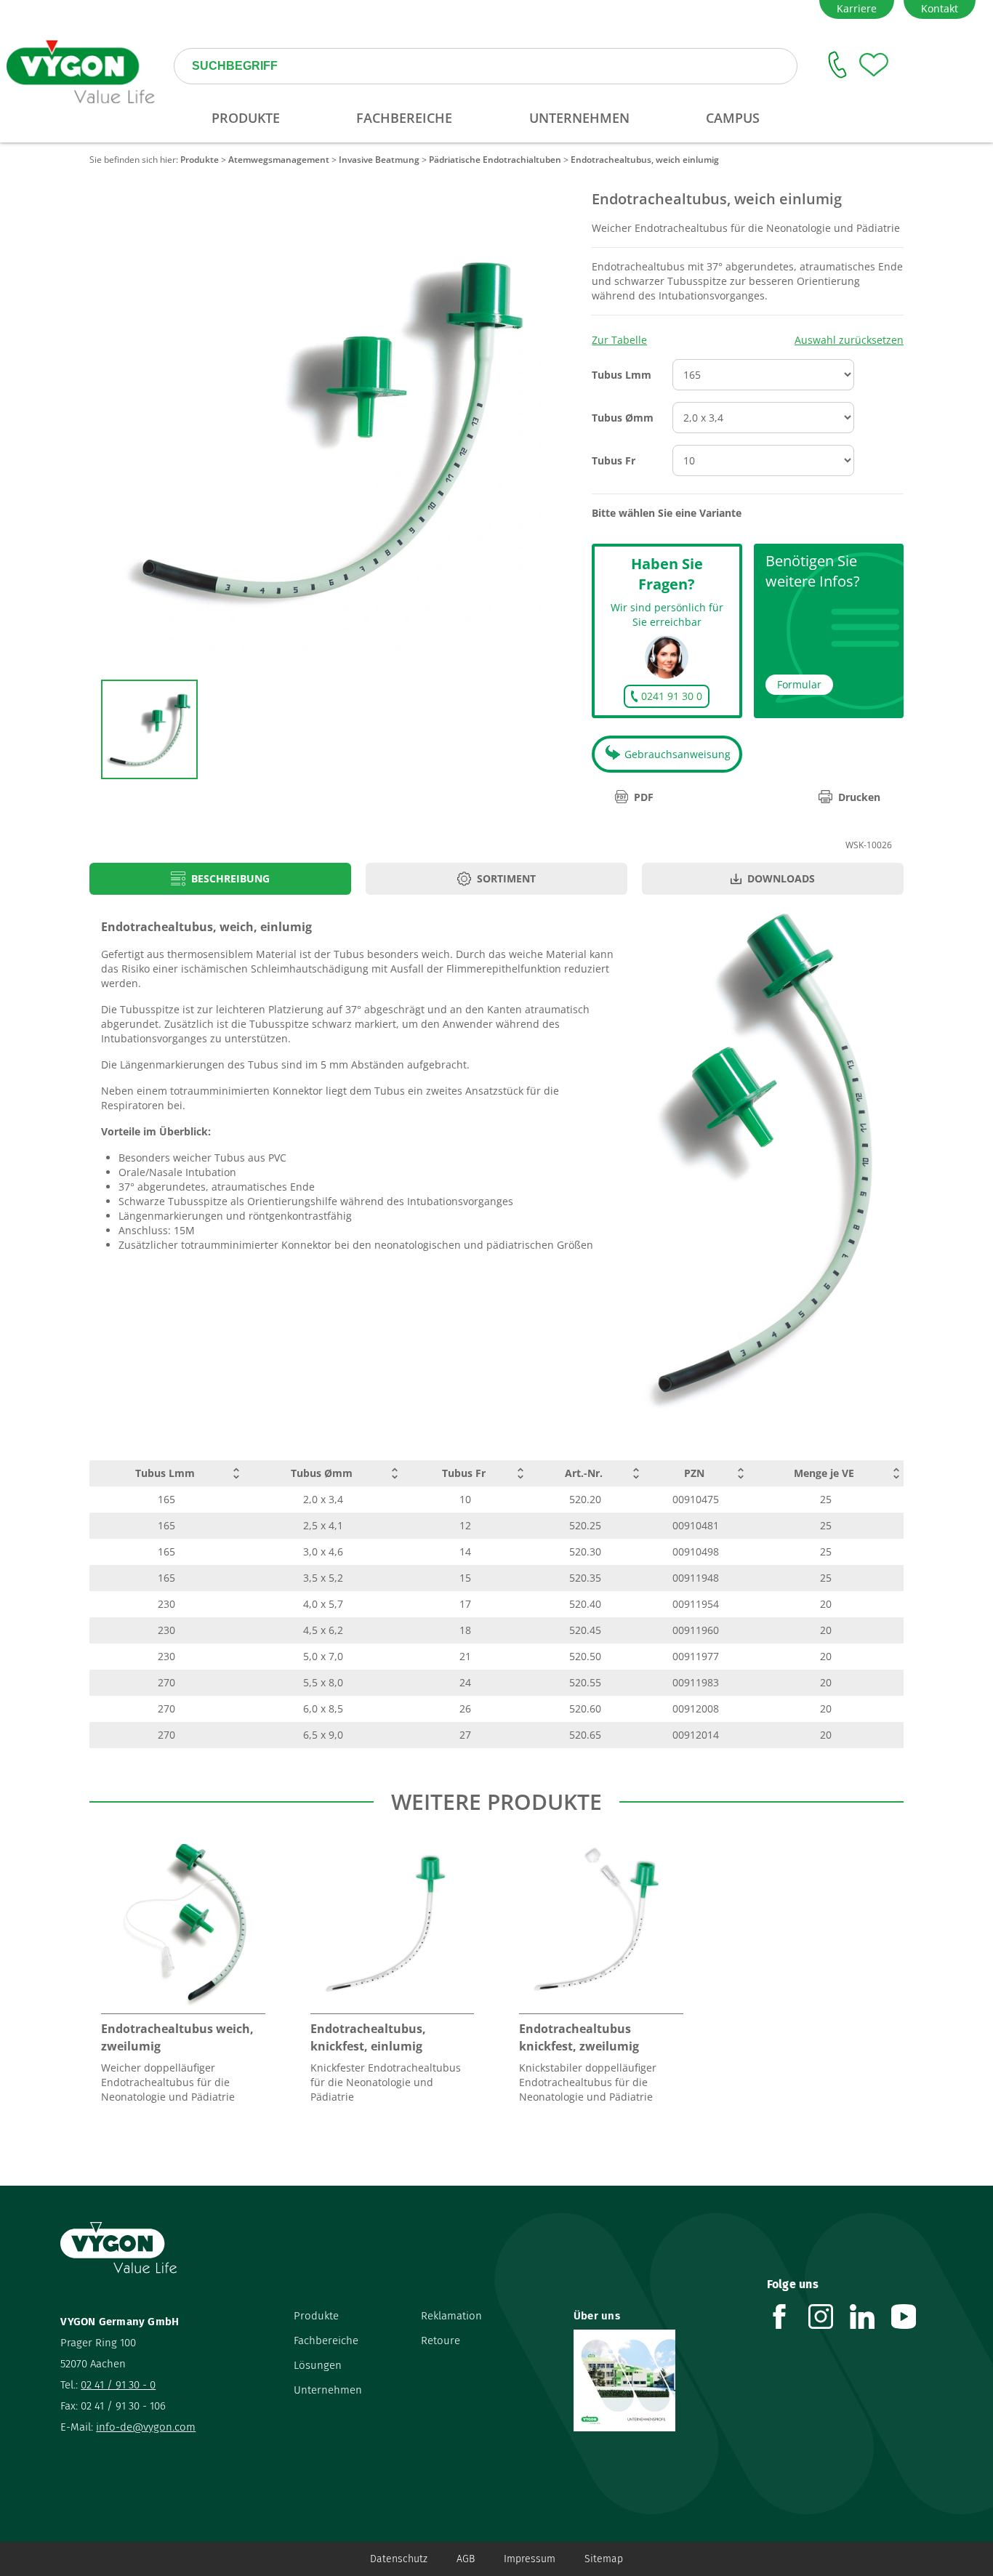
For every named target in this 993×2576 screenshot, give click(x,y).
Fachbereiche (326, 2340)
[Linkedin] (871, 2317)
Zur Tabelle (619, 340)
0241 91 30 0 (672, 696)
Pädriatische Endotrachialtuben (495, 160)
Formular (799, 684)
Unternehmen (328, 2390)
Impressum (530, 2559)
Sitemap (604, 2559)
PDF (644, 797)
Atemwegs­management (279, 160)
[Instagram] (829, 2317)
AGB (466, 2559)
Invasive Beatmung (379, 160)
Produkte (200, 160)
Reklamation (451, 2316)
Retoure (441, 2340)
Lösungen (318, 2365)
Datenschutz (399, 2559)
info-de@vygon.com (146, 2427)
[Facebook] (788, 2317)
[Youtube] (912, 2317)
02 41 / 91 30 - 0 (118, 2385)
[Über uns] (659, 2380)
